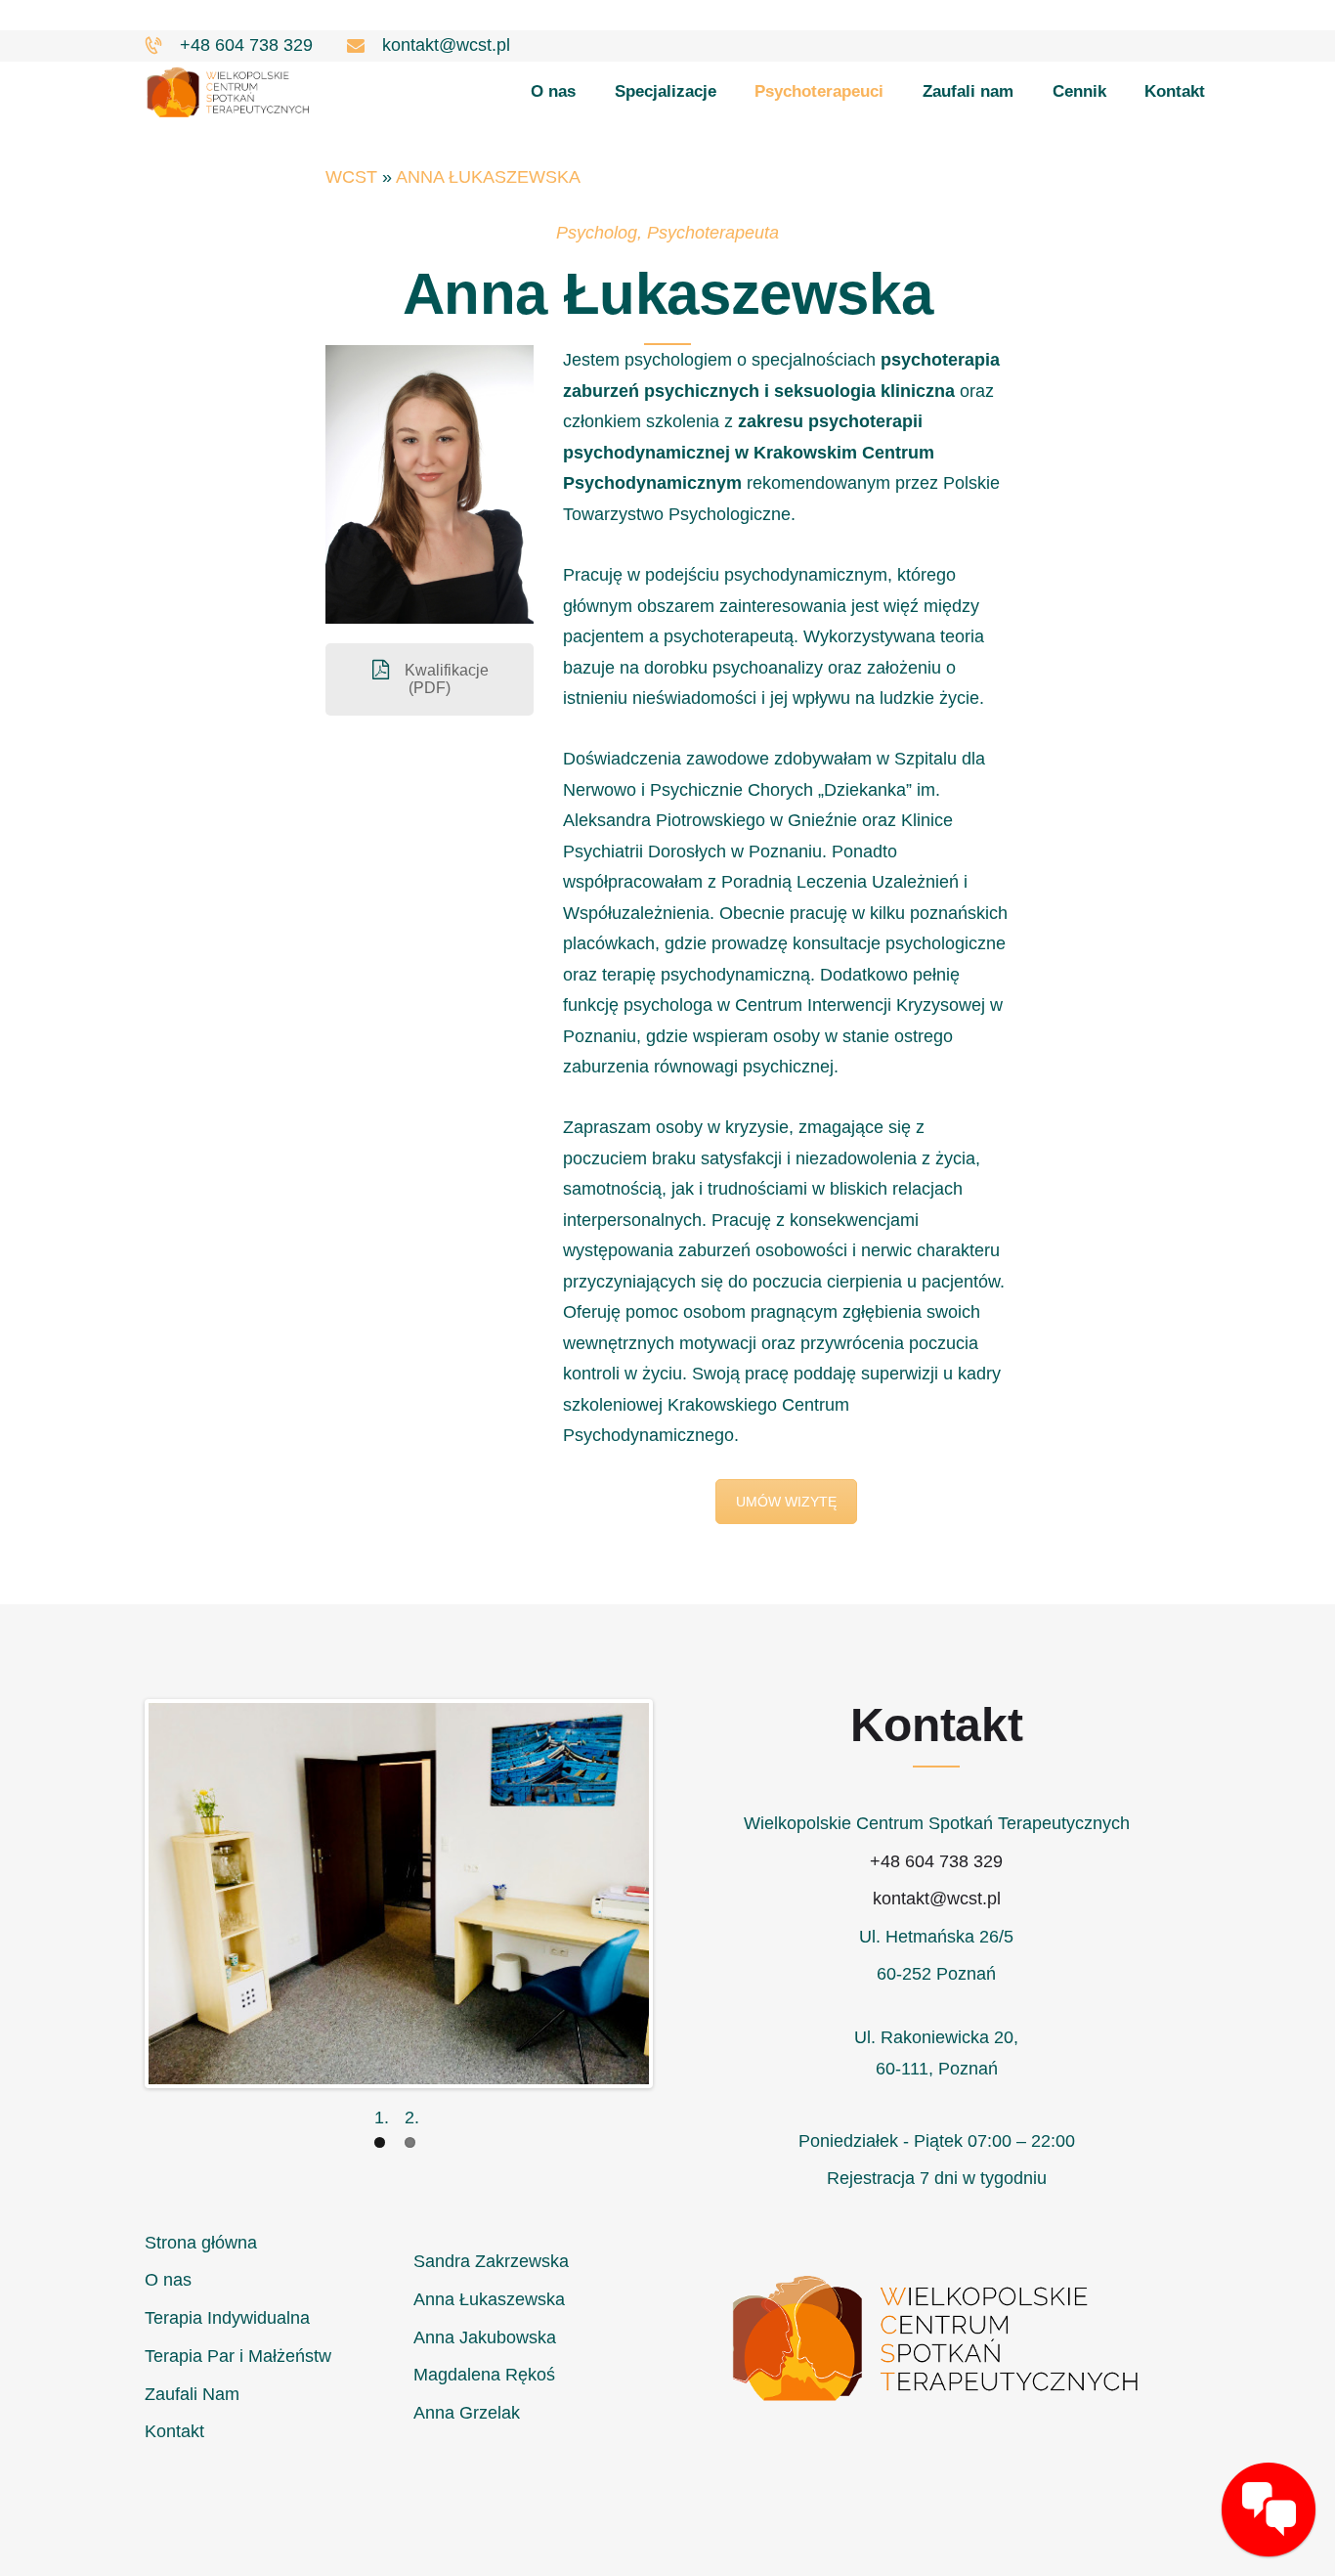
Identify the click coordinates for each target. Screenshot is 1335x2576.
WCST (351, 177)
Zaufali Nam (192, 2394)
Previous (119, 1894)
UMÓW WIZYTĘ (786, 1502)
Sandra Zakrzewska (491, 2261)
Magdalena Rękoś (484, 2375)
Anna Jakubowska (485, 2337)
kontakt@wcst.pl (937, 1899)
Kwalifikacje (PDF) (445, 679)
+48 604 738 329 (936, 1861)
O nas (168, 2280)
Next (678, 1894)
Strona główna (201, 2243)
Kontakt (174, 2431)
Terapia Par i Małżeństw (238, 2356)
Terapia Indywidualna (227, 2318)
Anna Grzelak (467, 2413)
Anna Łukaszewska (489, 2299)
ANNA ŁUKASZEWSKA (488, 177)
